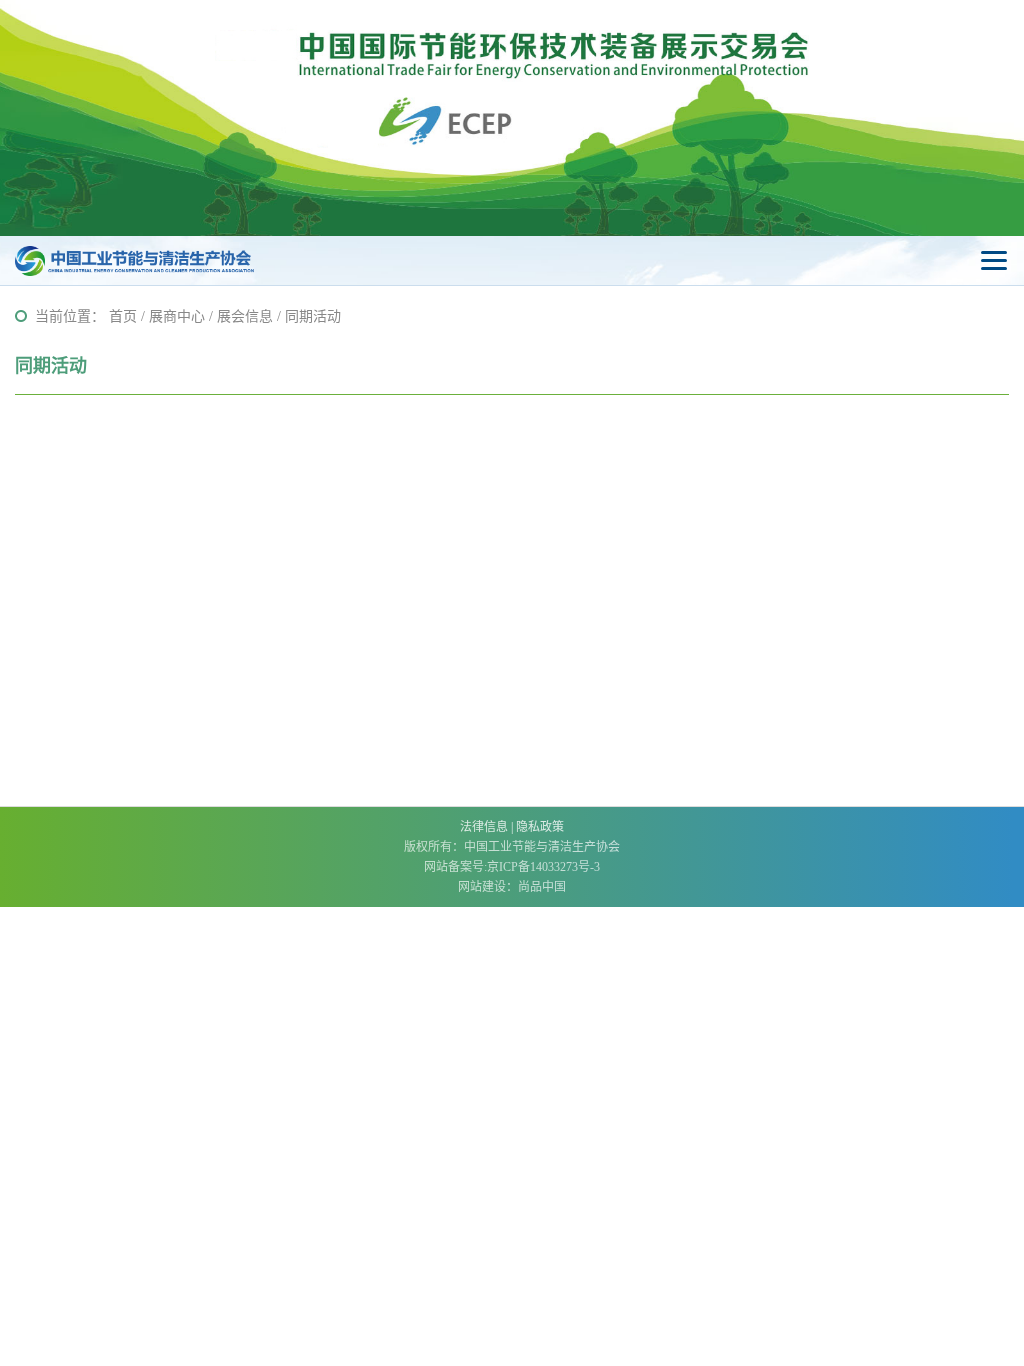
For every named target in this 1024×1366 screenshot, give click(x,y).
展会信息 (245, 316)
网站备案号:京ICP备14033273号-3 (512, 867)
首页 (123, 316)
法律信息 (484, 827)
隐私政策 (540, 827)
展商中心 (177, 316)
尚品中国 (542, 887)
